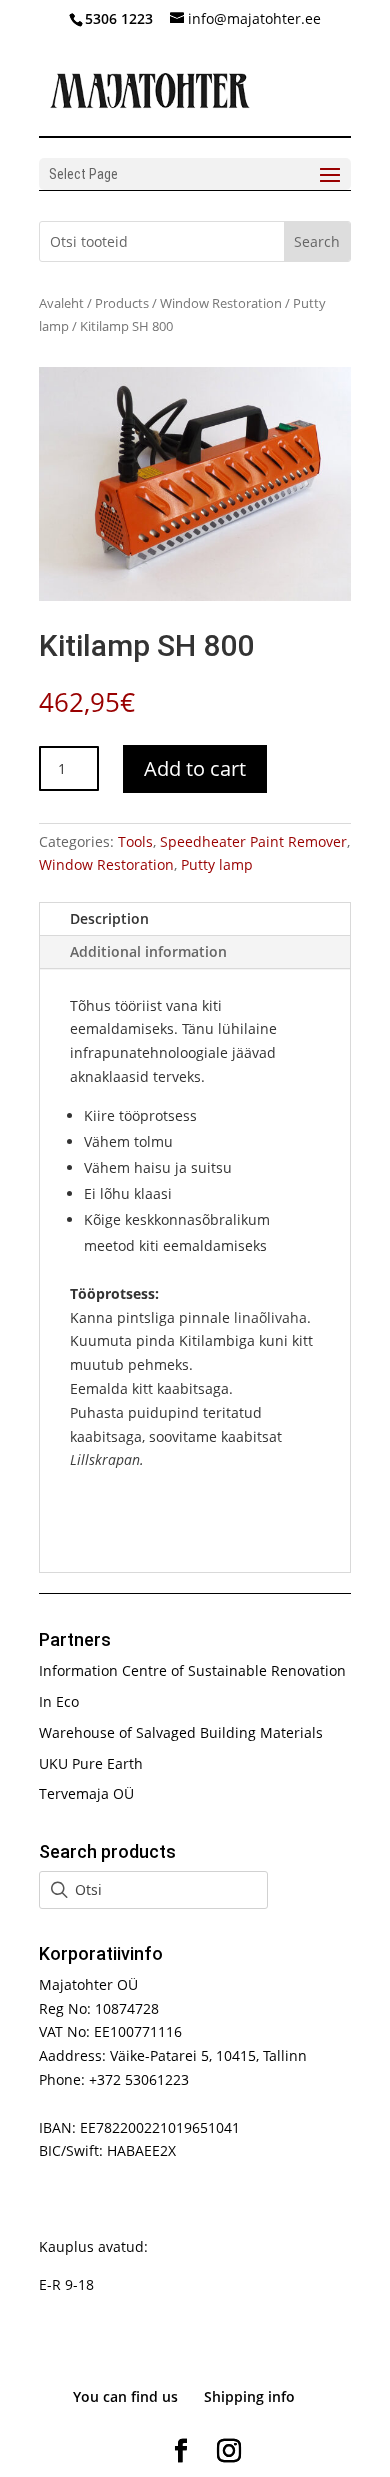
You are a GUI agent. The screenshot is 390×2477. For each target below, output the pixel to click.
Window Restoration (221, 303)
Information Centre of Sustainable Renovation (192, 1670)
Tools (135, 841)
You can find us (125, 2396)
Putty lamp (217, 864)
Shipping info (249, 2396)
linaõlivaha (270, 1317)
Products (122, 303)
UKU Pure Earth (91, 1763)
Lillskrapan (105, 1459)
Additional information (148, 951)
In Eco (59, 1701)
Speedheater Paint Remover (253, 841)
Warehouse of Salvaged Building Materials (181, 1732)
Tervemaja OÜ (86, 1793)
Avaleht (61, 303)
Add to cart (195, 768)
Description (109, 918)
